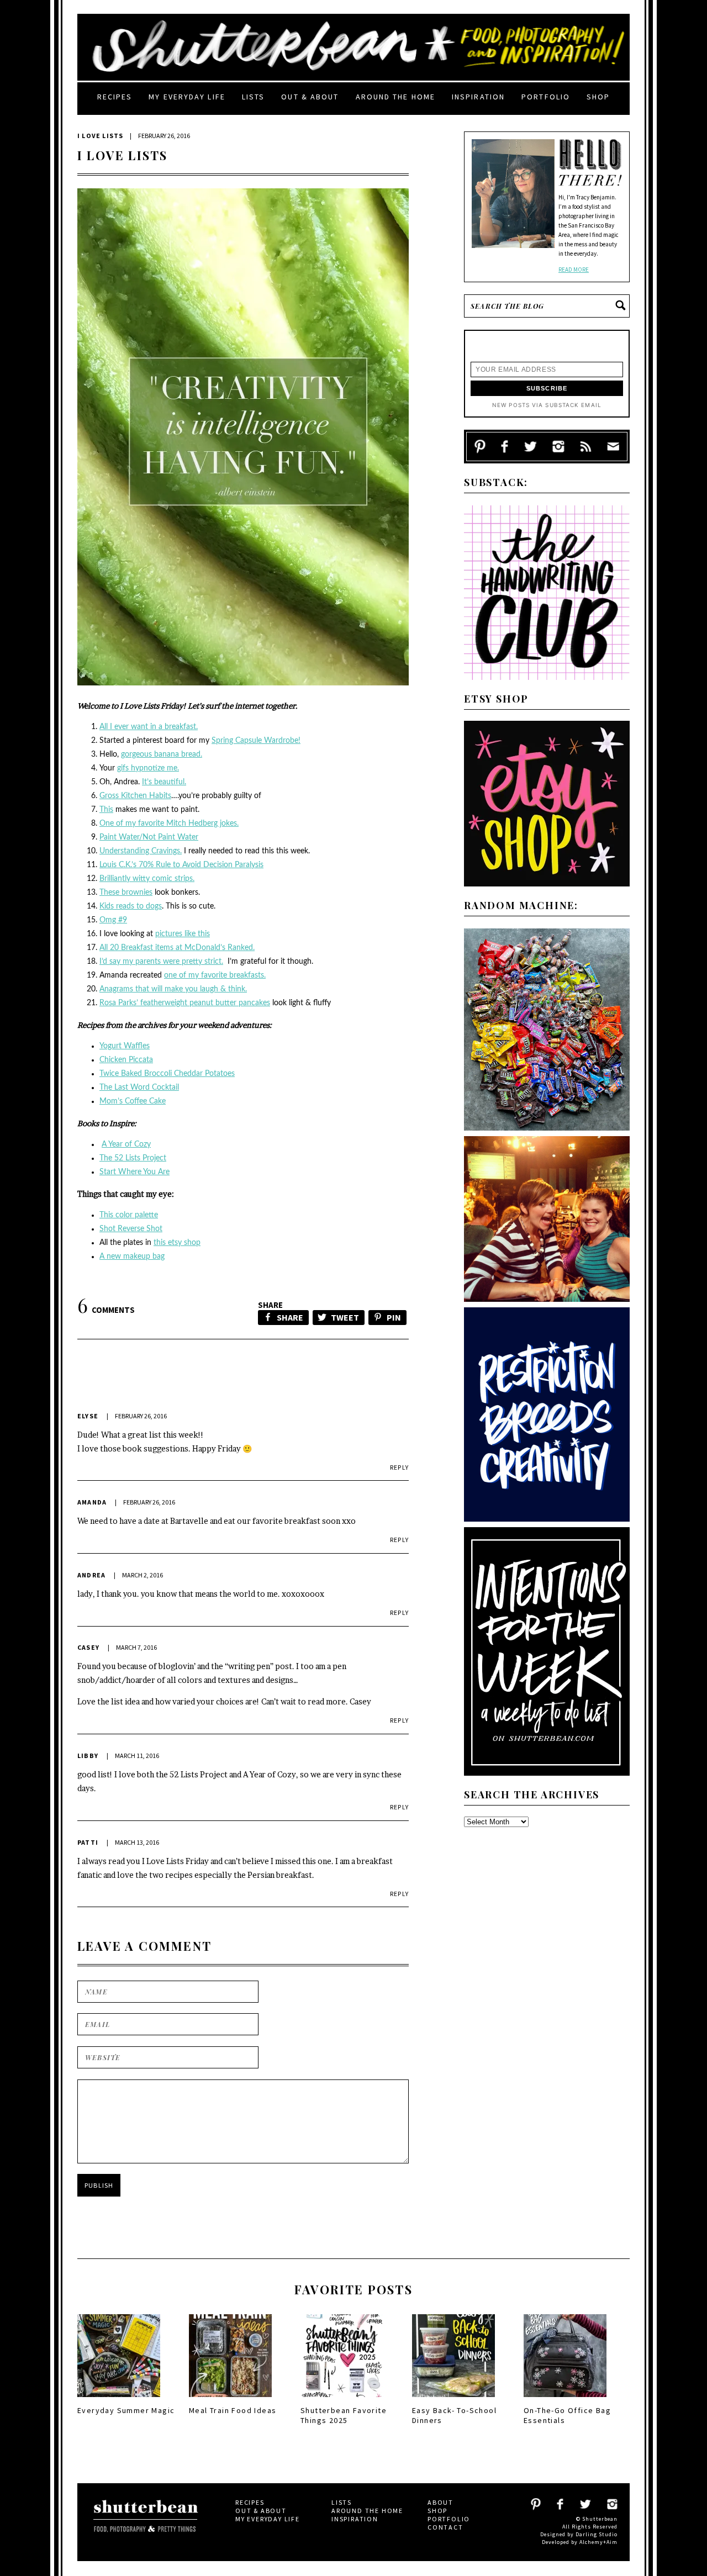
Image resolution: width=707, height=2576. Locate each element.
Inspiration (478, 97)
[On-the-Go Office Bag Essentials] (565, 2400)
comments (106, 1310)
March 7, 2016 (136, 1647)
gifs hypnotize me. (148, 768)
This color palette (129, 1215)
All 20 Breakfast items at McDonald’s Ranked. (177, 948)
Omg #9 (113, 920)
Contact (445, 2527)
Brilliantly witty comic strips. (147, 879)
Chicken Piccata (126, 1060)
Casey (88, 1647)
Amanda (92, 1502)
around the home (396, 97)
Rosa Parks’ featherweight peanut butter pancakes (185, 1003)
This (106, 810)
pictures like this (183, 934)
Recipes (115, 97)
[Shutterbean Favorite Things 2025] (342, 2400)
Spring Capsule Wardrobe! (256, 741)
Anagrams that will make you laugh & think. (173, 989)
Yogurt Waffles (125, 1046)
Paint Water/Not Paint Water (149, 837)
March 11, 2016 (137, 1756)
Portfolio (546, 97)
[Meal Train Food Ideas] (230, 2400)
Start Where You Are (134, 1172)
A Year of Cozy (126, 1144)
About (440, 2502)
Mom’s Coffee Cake (133, 1101)
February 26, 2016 (141, 1416)
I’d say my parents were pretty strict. (161, 962)
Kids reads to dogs (131, 906)
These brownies (126, 893)
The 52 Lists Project (133, 1158)
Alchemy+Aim (598, 2542)
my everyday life (187, 97)
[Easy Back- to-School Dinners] (453, 2400)
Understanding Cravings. (141, 851)
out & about (310, 97)
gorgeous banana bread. (162, 754)
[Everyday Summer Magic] (119, 2400)
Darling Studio (597, 2534)
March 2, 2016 (143, 1575)
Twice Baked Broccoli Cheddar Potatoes (167, 1074)
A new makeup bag (132, 1257)
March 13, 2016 (137, 1842)
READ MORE (574, 270)
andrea (91, 1575)
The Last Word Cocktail (139, 1088)
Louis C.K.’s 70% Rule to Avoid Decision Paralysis (181, 865)
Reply (399, 1467)
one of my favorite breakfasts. (215, 975)
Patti (88, 1842)
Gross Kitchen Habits (135, 796)
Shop (598, 97)
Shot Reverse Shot (131, 1229)
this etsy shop (177, 1243)
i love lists (100, 136)
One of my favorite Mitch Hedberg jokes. (169, 824)
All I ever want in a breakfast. (149, 727)
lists (254, 97)
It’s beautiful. (164, 782)
